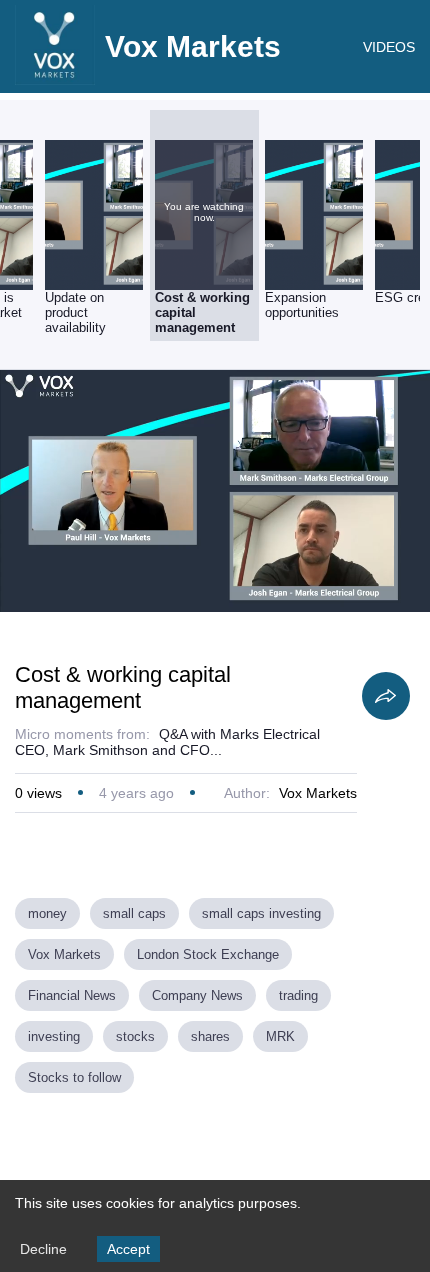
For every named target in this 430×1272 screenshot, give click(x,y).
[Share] (386, 696)
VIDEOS (389, 47)
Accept (128, 1249)
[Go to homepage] (55, 80)
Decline (43, 1249)
